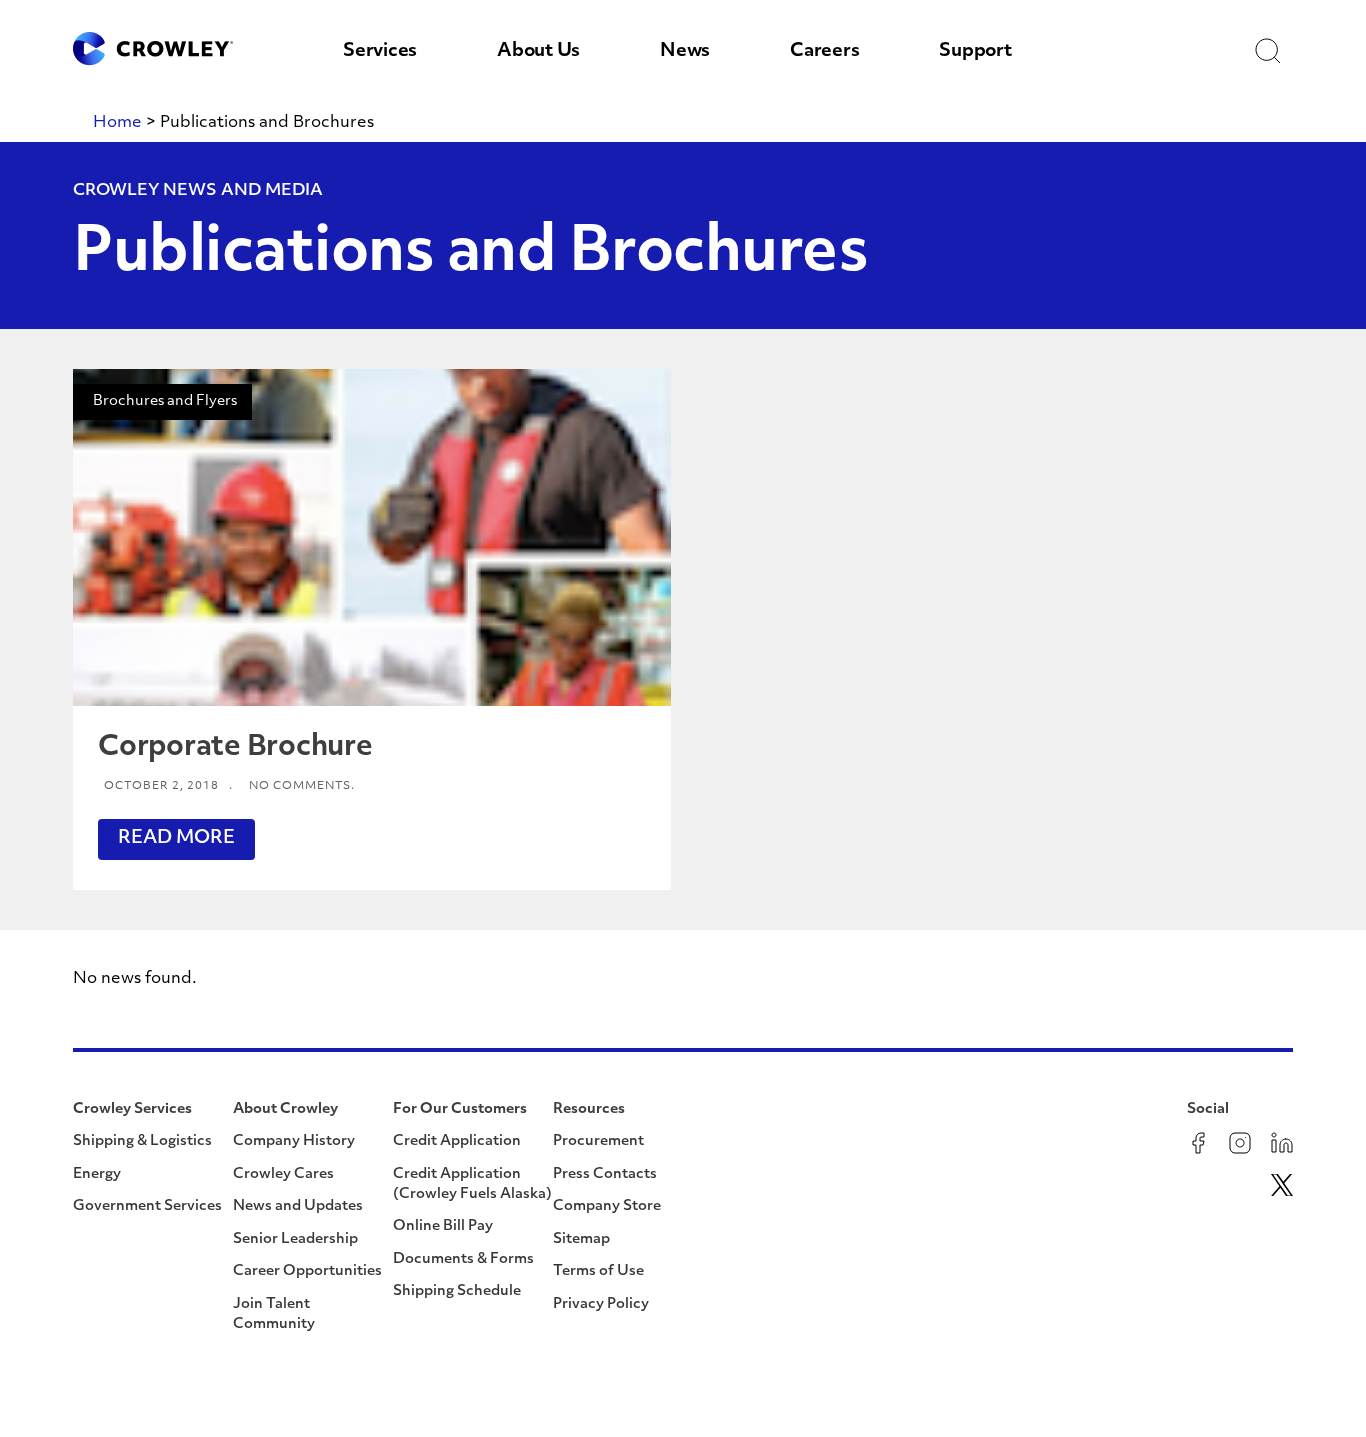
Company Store (607, 1206)
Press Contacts (605, 1174)
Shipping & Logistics (142, 1141)
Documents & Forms (463, 1259)
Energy (97, 1174)
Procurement (598, 1141)
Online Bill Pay (443, 1226)
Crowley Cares (283, 1174)
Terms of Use (598, 1271)
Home (117, 123)
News (685, 52)
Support (975, 52)
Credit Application (457, 1141)
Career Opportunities (307, 1271)
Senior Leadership (295, 1239)
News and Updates (298, 1206)
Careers (824, 52)
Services (380, 52)
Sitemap (581, 1239)
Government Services (147, 1206)
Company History (294, 1141)
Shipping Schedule (457, 1291)
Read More (176, 839)
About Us (538, 52)
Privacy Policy (601, 1304)
